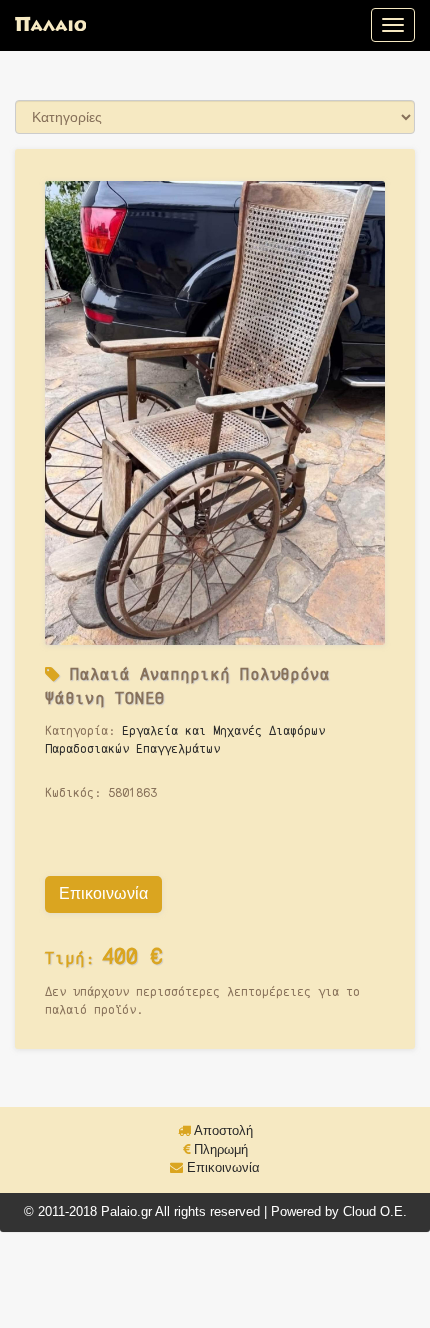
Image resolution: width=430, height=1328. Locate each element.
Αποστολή (222, 1130)
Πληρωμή (219, 1149)
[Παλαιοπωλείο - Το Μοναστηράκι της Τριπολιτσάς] (50, 25)
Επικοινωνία (103, 893)
